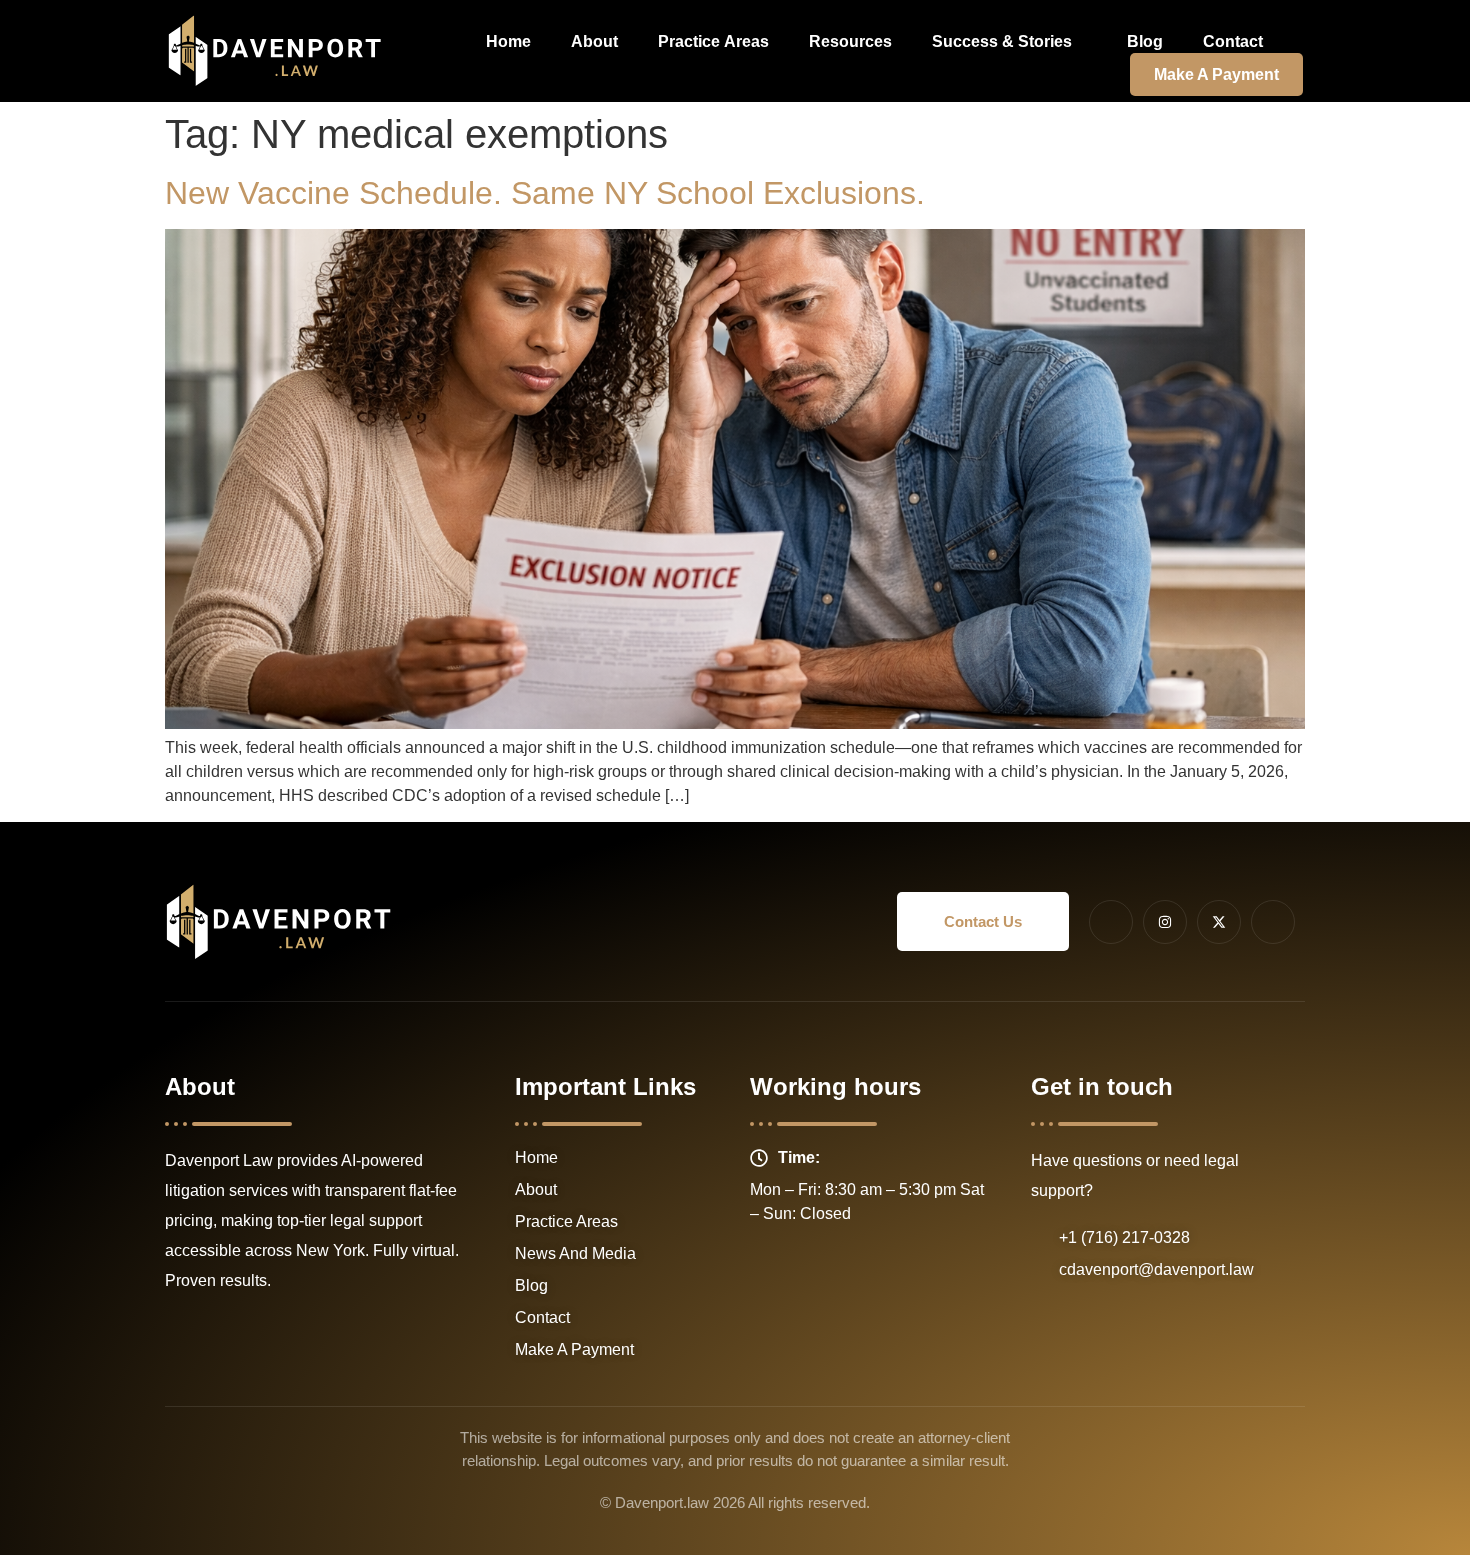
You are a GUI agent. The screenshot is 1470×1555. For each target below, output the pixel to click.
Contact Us (983, 921)
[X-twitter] (1219, 922)
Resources (850, 41)
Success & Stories (1002, 41)
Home (508, 41)
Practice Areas (713, 41)
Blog (1145, 41)
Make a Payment (1216, 74)
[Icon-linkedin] (1273, 922)
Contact (1233, 41)
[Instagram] (1165, 922)
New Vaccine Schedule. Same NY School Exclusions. (545, 193)
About (594, 41)
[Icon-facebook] (1111, 922)
